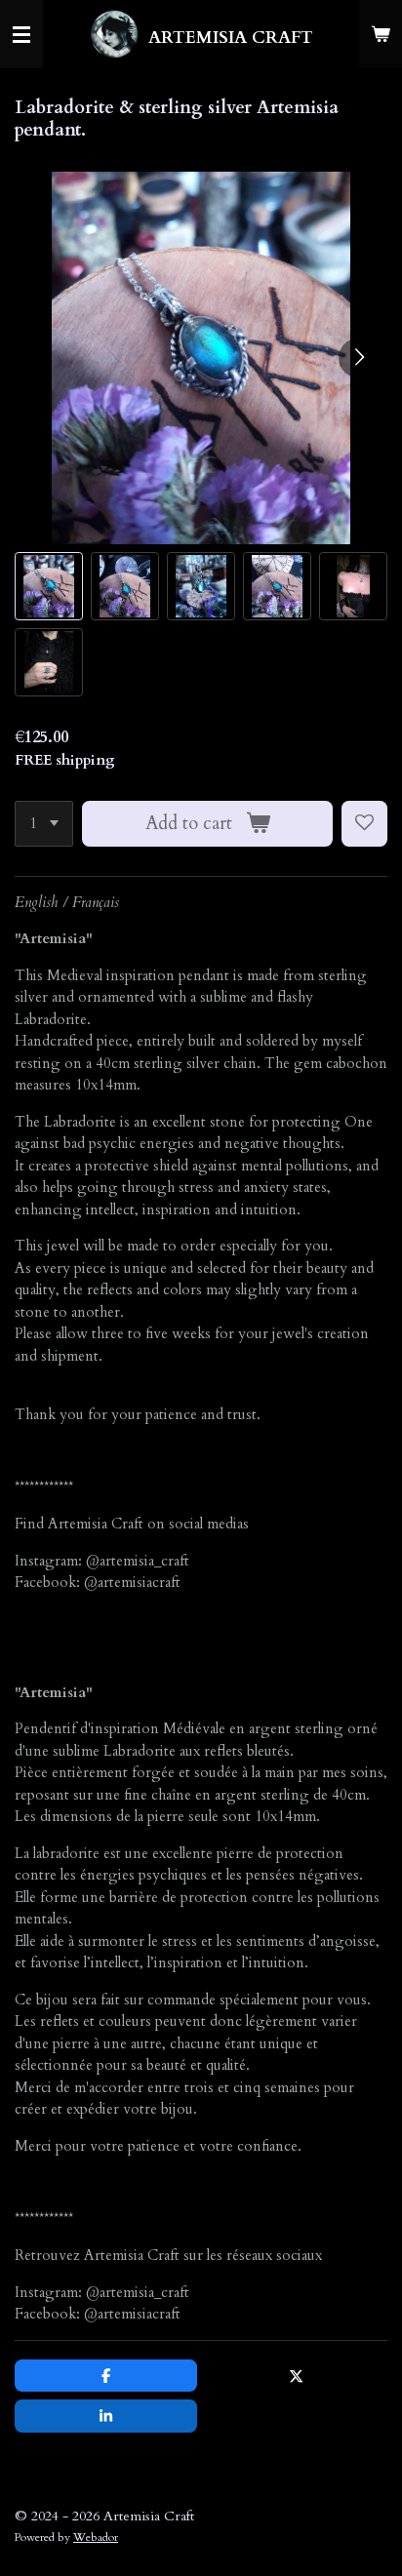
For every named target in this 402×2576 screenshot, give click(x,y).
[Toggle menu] (21, 34)
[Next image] (358, 358)
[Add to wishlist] (364, 824)
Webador (96, 2537)
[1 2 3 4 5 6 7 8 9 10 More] (44, 824)
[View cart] (381, 34)
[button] (49, 586)
